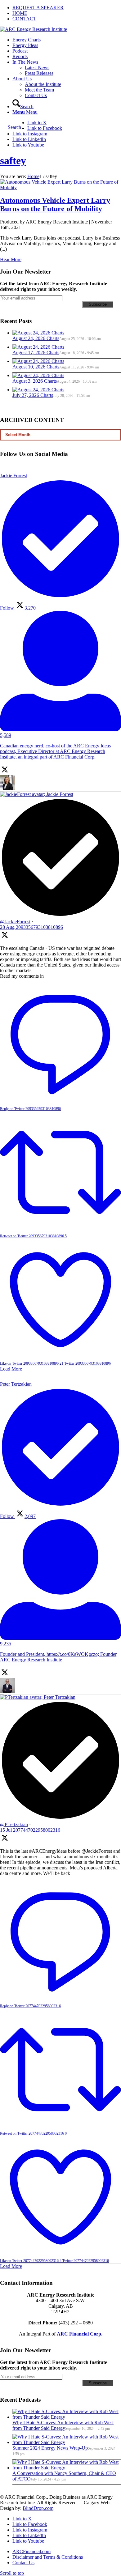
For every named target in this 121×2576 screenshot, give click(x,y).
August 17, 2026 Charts (36, 353)
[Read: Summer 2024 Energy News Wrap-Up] (67, 2442)
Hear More (11, 259)
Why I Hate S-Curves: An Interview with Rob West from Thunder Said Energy (63, 2425)
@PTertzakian (14, 1824)
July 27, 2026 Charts (33, 395)
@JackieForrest (15, 922)
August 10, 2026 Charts (36, 367)
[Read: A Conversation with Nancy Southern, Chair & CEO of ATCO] (67, 2468)
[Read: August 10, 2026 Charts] (38, 361)
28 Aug (31, 927)
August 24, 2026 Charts (36, 338)
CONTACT (24, 19)
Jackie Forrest (60, 794)
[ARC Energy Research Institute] (34, 29)
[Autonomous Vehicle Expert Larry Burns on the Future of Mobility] (60, 187)
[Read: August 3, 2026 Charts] (38, 375)
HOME (20, 13)
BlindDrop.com (38, 2508)
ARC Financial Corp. (80, 2334)
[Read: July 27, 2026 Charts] (38, 390)
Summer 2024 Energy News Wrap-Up (50, 2448)
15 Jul (30, 1830)
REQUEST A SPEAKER (38, 8)
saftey (13, 161)
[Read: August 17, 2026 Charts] (38, 347)
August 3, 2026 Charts (35, 381)
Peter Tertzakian (60, 1697)
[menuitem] (67, 8)
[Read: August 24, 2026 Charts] (38, 333)
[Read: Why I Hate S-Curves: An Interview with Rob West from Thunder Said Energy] (67, 2417)
